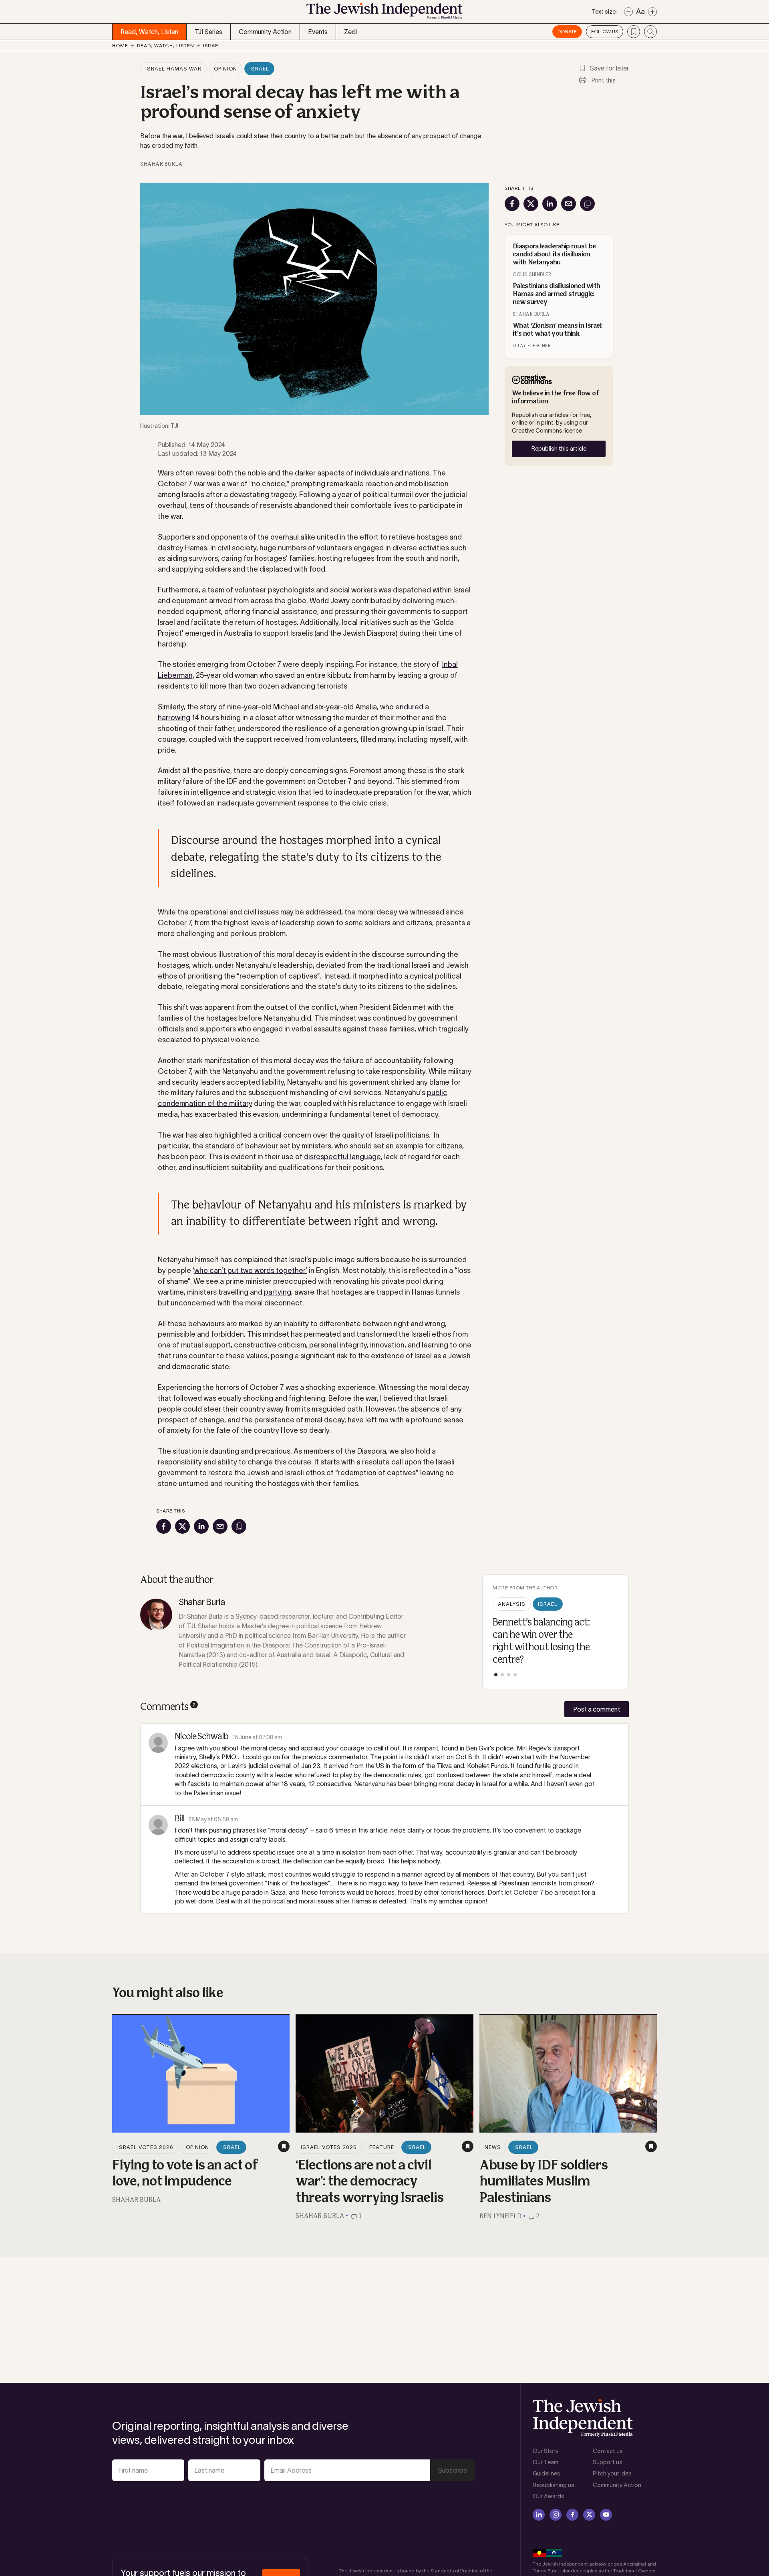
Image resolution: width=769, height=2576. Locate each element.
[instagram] (556, 2515)
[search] (650, 32)
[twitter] (589, 2515)
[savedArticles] (634, 32)
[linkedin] (539, 2515)
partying (278, 1292)
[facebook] (572, 2515)
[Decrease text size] (628, 12)
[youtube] (606, 2515)
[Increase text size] (652, 12)
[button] (496, 1675)
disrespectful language (342, 1157)
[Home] (384, 13)
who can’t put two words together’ (251, 1271)
